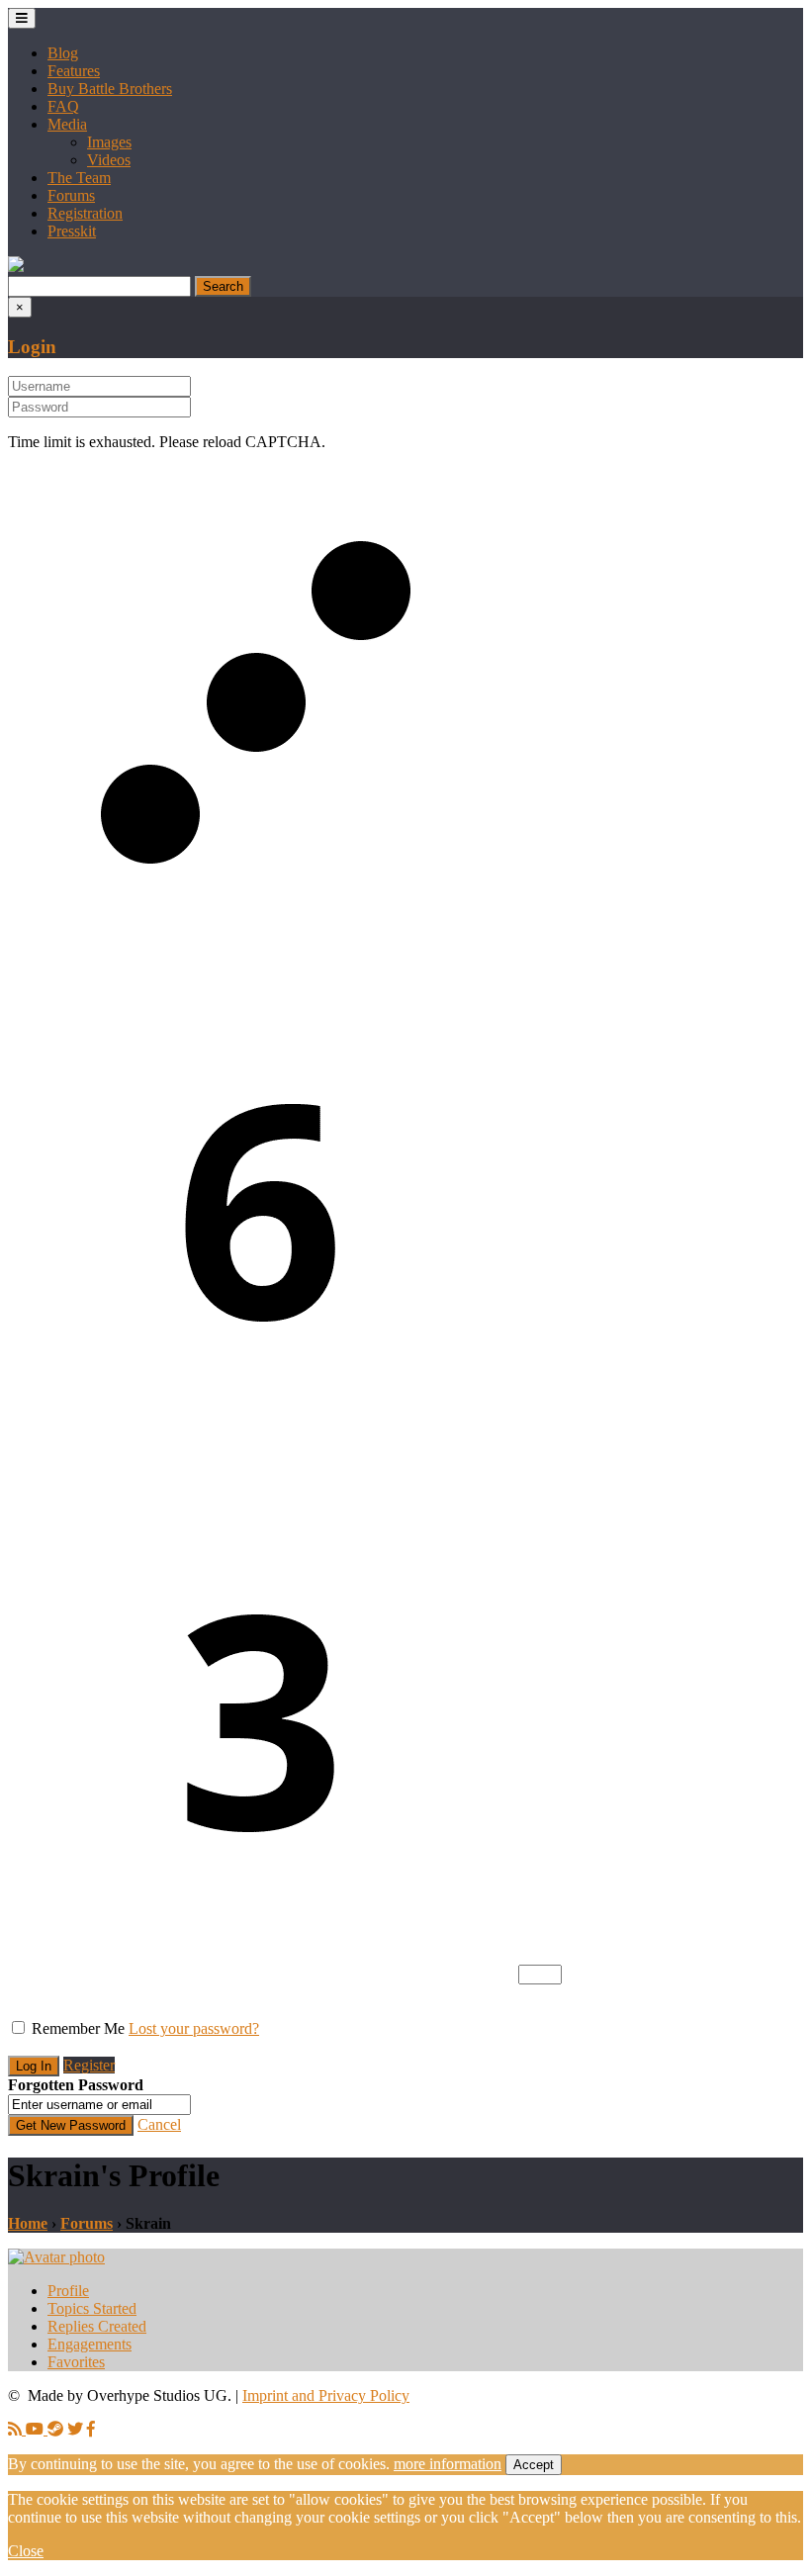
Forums (71, 195)
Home (28, 2223)
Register (89, 2065)
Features (74, 71)
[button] (16, 267)
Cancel (159, 2124)
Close (26, 2551)
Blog (63, 53)
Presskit (72, 231)
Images (109, 142)
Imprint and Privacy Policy (326, 2395)
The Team (79, 178)
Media (67, 124)
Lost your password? (194, 2028)
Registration (85, 213)
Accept (534, 2465)
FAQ (63, 106)
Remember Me (78, 2028)
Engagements (90, 2344)
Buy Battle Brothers (110, 89)
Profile (68, 2291)
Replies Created (97, 2326)
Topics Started (92, 2308)
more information (448, 2464)
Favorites (76, 2362)
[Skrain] (56, 2257)
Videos (109, 160)
